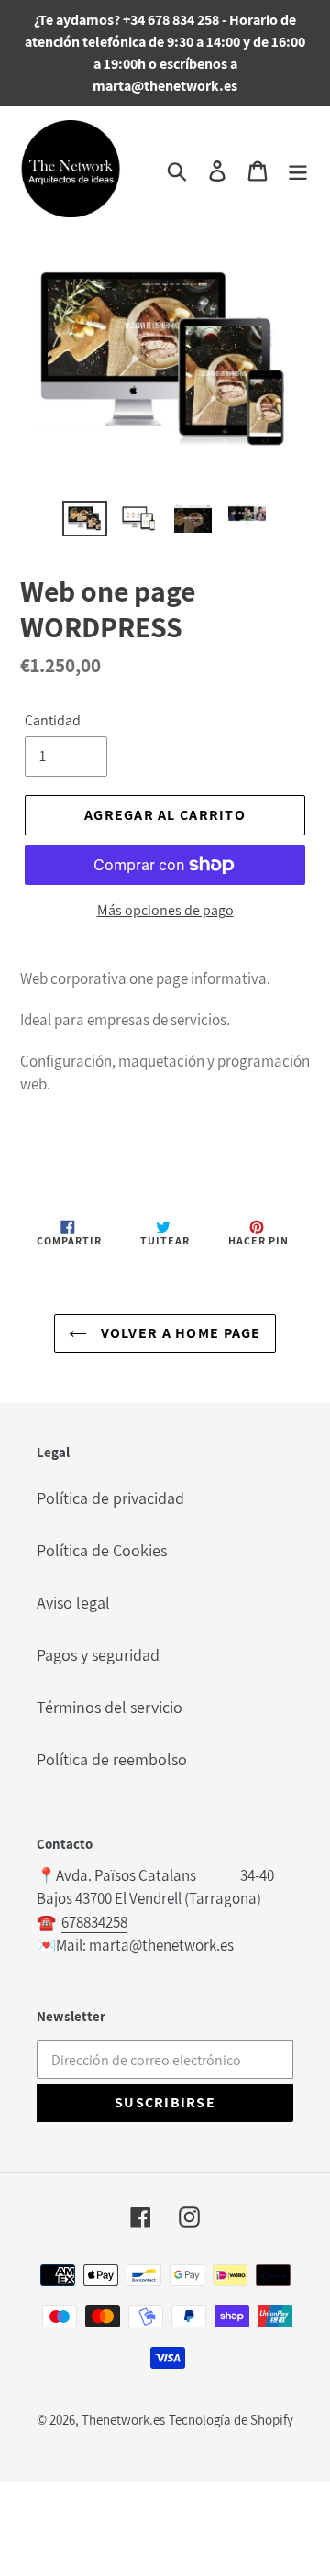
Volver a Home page (178, 1333)
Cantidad (53, 720)
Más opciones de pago (165, 910)
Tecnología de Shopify (231, 2420)
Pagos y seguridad (98, 1655)
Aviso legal (73, 1603)
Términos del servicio (110, 1707)
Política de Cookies (102, 1550)
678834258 (94, 1922)
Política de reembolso (112, 1759)
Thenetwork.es (123, 2420)
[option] (85, 521)
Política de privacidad (110, 1498)
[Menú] (298, 169)
